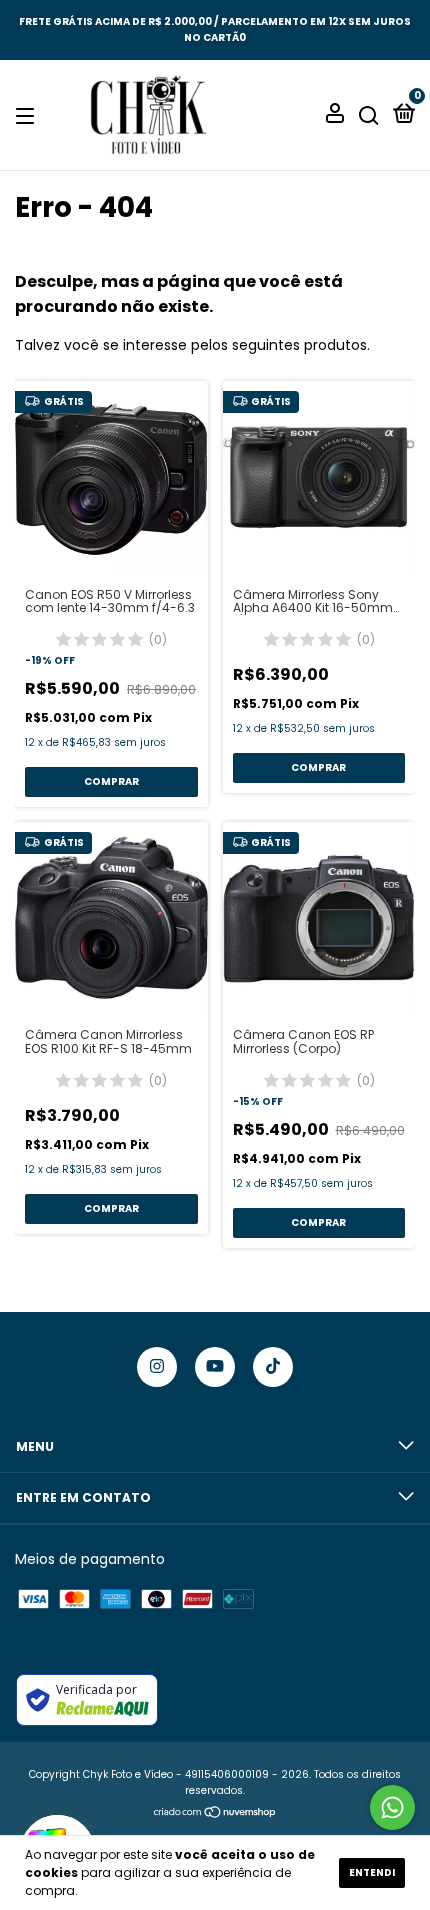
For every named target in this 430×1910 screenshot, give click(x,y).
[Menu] (28, 115)
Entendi (372, 1872)
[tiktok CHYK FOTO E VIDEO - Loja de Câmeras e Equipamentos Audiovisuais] (273, 1367)
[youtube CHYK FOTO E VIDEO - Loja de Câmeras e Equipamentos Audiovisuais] (215, 1367)
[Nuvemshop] (215, 1814)
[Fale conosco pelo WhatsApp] (392, 1807)
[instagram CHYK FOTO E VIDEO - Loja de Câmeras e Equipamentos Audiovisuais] (157, 1367)
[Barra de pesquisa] (369, 115)
